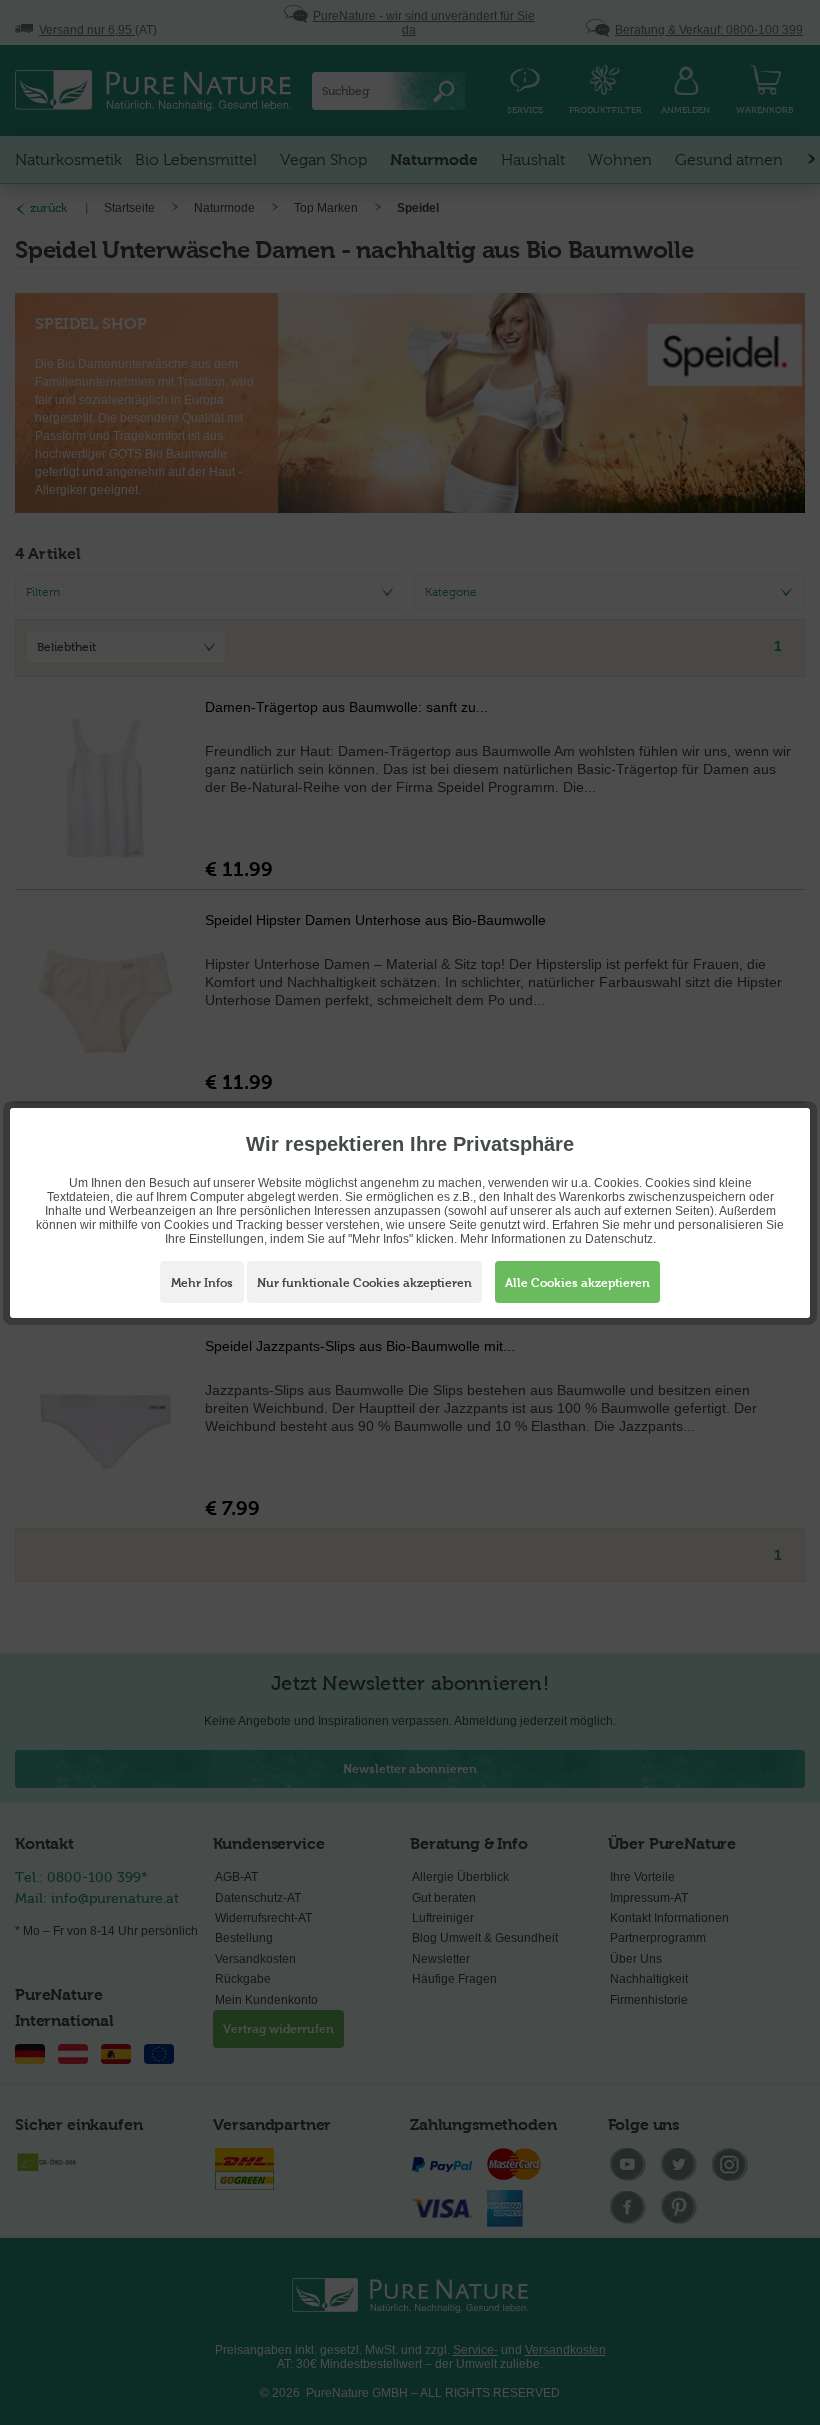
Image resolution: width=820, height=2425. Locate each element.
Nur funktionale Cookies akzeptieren (364, 1283)
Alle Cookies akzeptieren (577, 1283)
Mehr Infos (202, 1283)
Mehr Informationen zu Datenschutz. (558, 1239)
